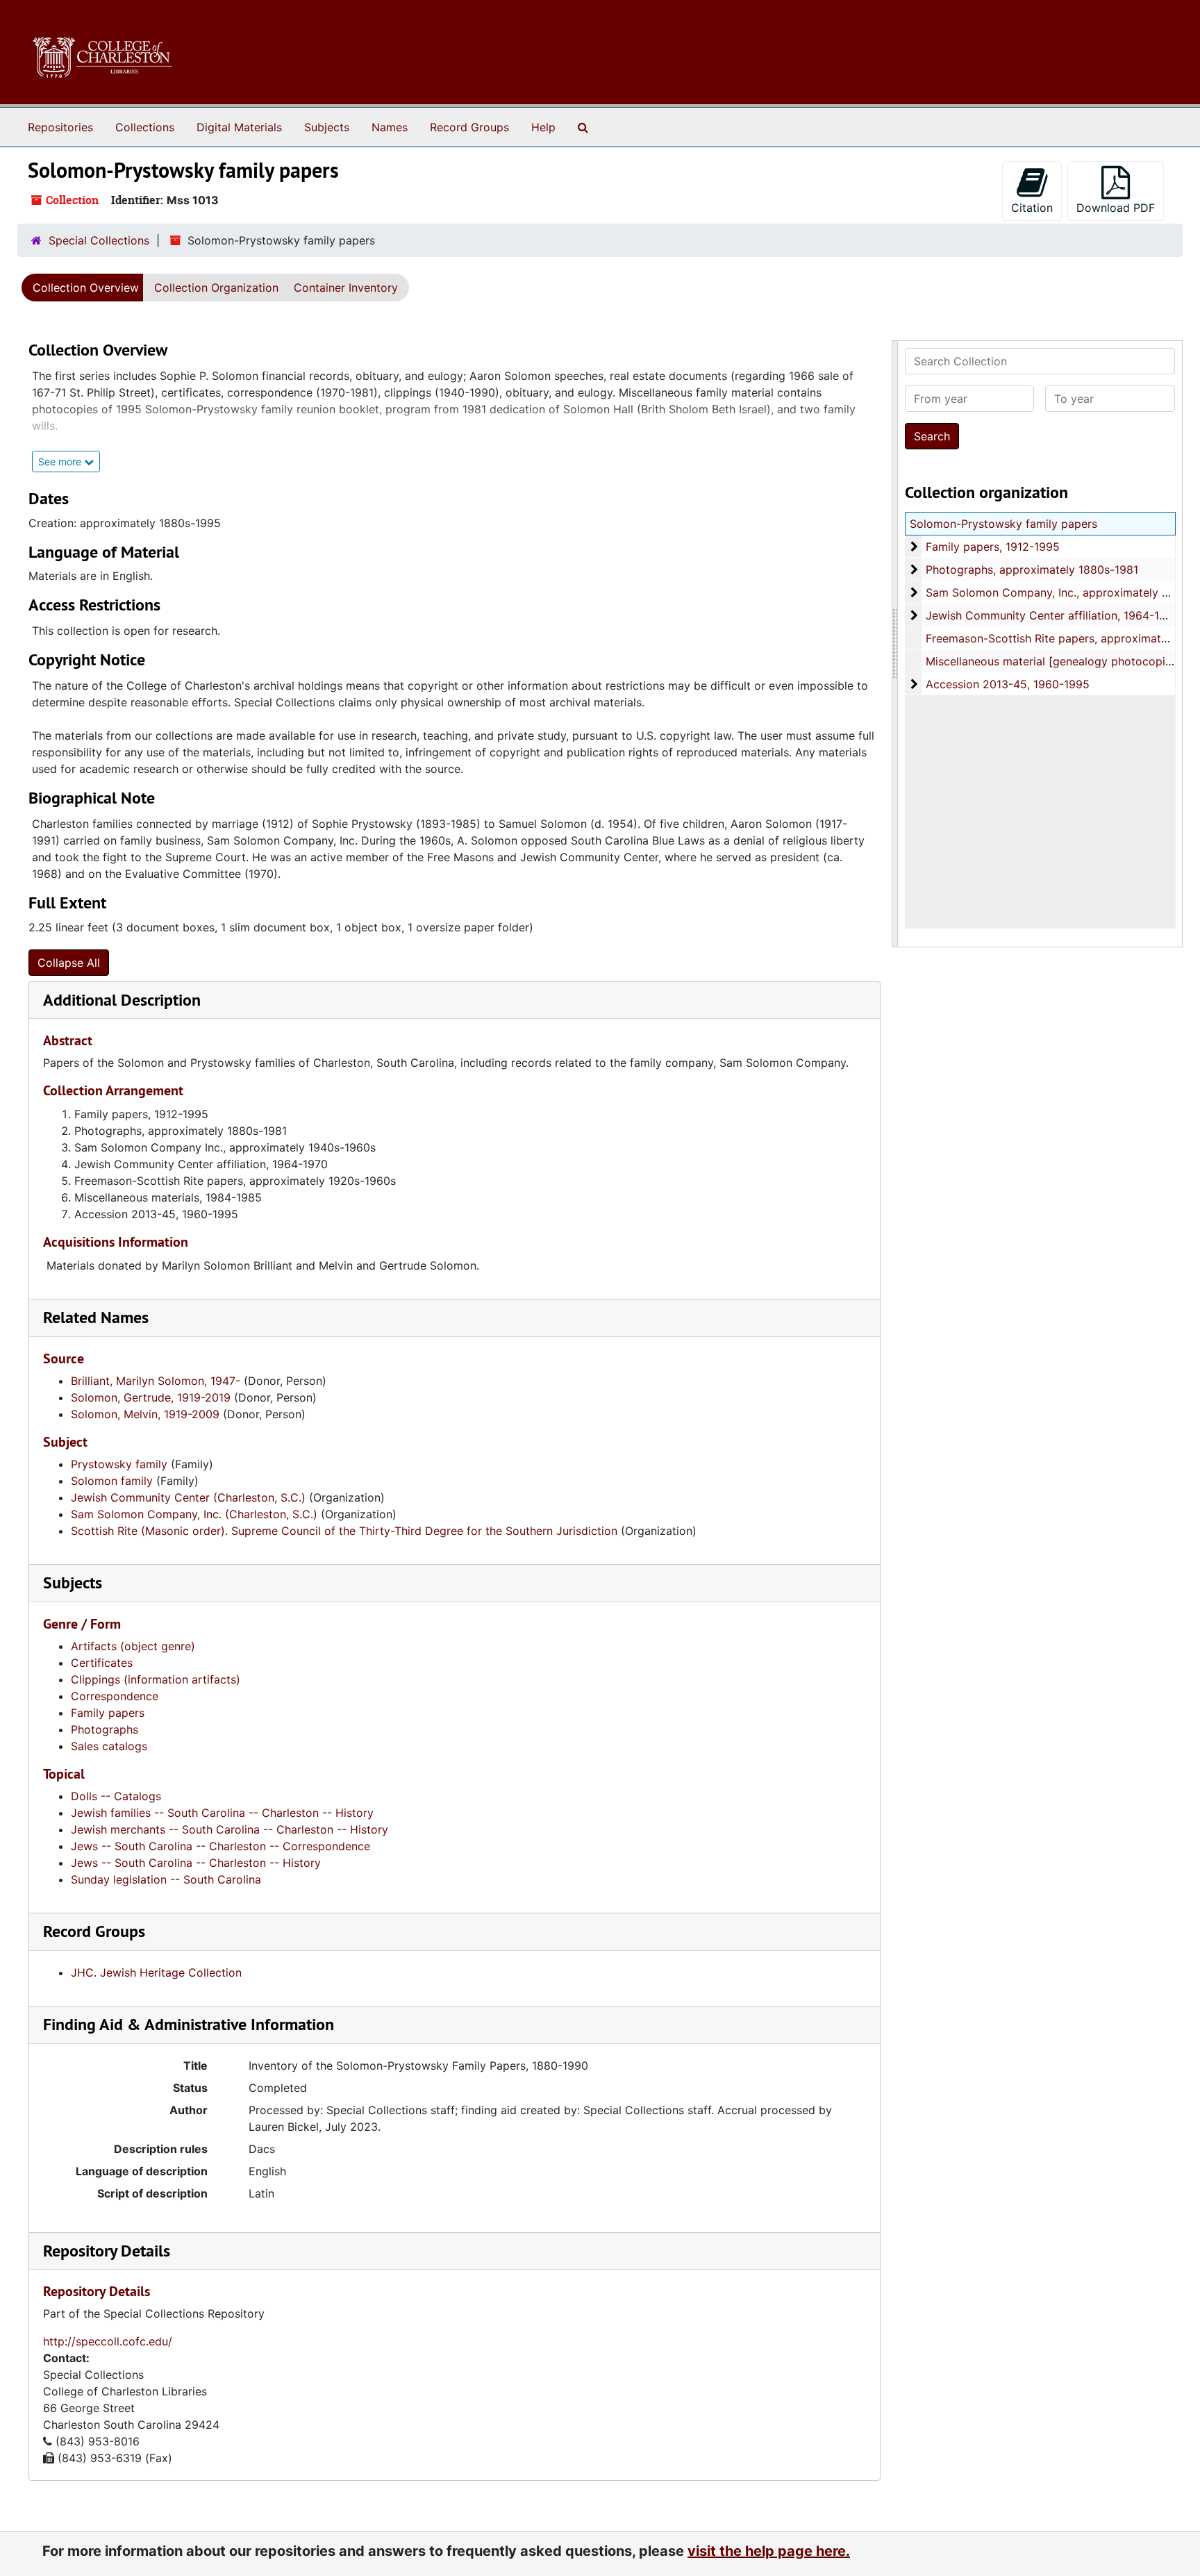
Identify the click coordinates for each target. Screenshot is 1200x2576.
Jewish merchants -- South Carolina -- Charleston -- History (230, 1829)
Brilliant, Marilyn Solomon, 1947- (156, 1381)
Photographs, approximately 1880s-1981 (1032, 570)
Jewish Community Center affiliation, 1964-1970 (1052, 615)
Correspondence (115, 1696)
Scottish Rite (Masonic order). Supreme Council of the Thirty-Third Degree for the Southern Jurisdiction (344, 1531)
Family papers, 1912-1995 (993, 547)
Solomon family (112, 1481)
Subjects (327, 127)
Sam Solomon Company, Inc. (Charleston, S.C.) (194, 1514)
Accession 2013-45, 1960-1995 (1008, 684)
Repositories (60, 127)
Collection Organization (216, 288)
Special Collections (99, 240)
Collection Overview (86, 288)
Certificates (102, 1663)
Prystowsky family (119, 1464)
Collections (145, 127)
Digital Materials (239, 127)
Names (390, 127)
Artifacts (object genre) (133, 1646)
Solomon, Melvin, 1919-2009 (145, 1414)
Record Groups (469, 127)
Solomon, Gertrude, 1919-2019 (151, 1397)
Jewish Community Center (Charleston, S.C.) (188, 1497)
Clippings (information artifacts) (156, 1679)
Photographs (105, 1729)
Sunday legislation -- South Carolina (166, 1879)
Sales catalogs (109, 1746)
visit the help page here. (769, 2551)
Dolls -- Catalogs (116, 1796)
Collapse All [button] (69, 963)
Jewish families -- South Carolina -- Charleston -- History (222, 1813)
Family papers (108, 1713)
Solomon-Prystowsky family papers (1003, 524)
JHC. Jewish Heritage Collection (156, 1972)
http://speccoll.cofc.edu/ (108, 2341)
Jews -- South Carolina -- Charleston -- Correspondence (220, 1846)
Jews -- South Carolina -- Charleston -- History (196, 1863)
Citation (1032, 208)
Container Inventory (346, 288)
